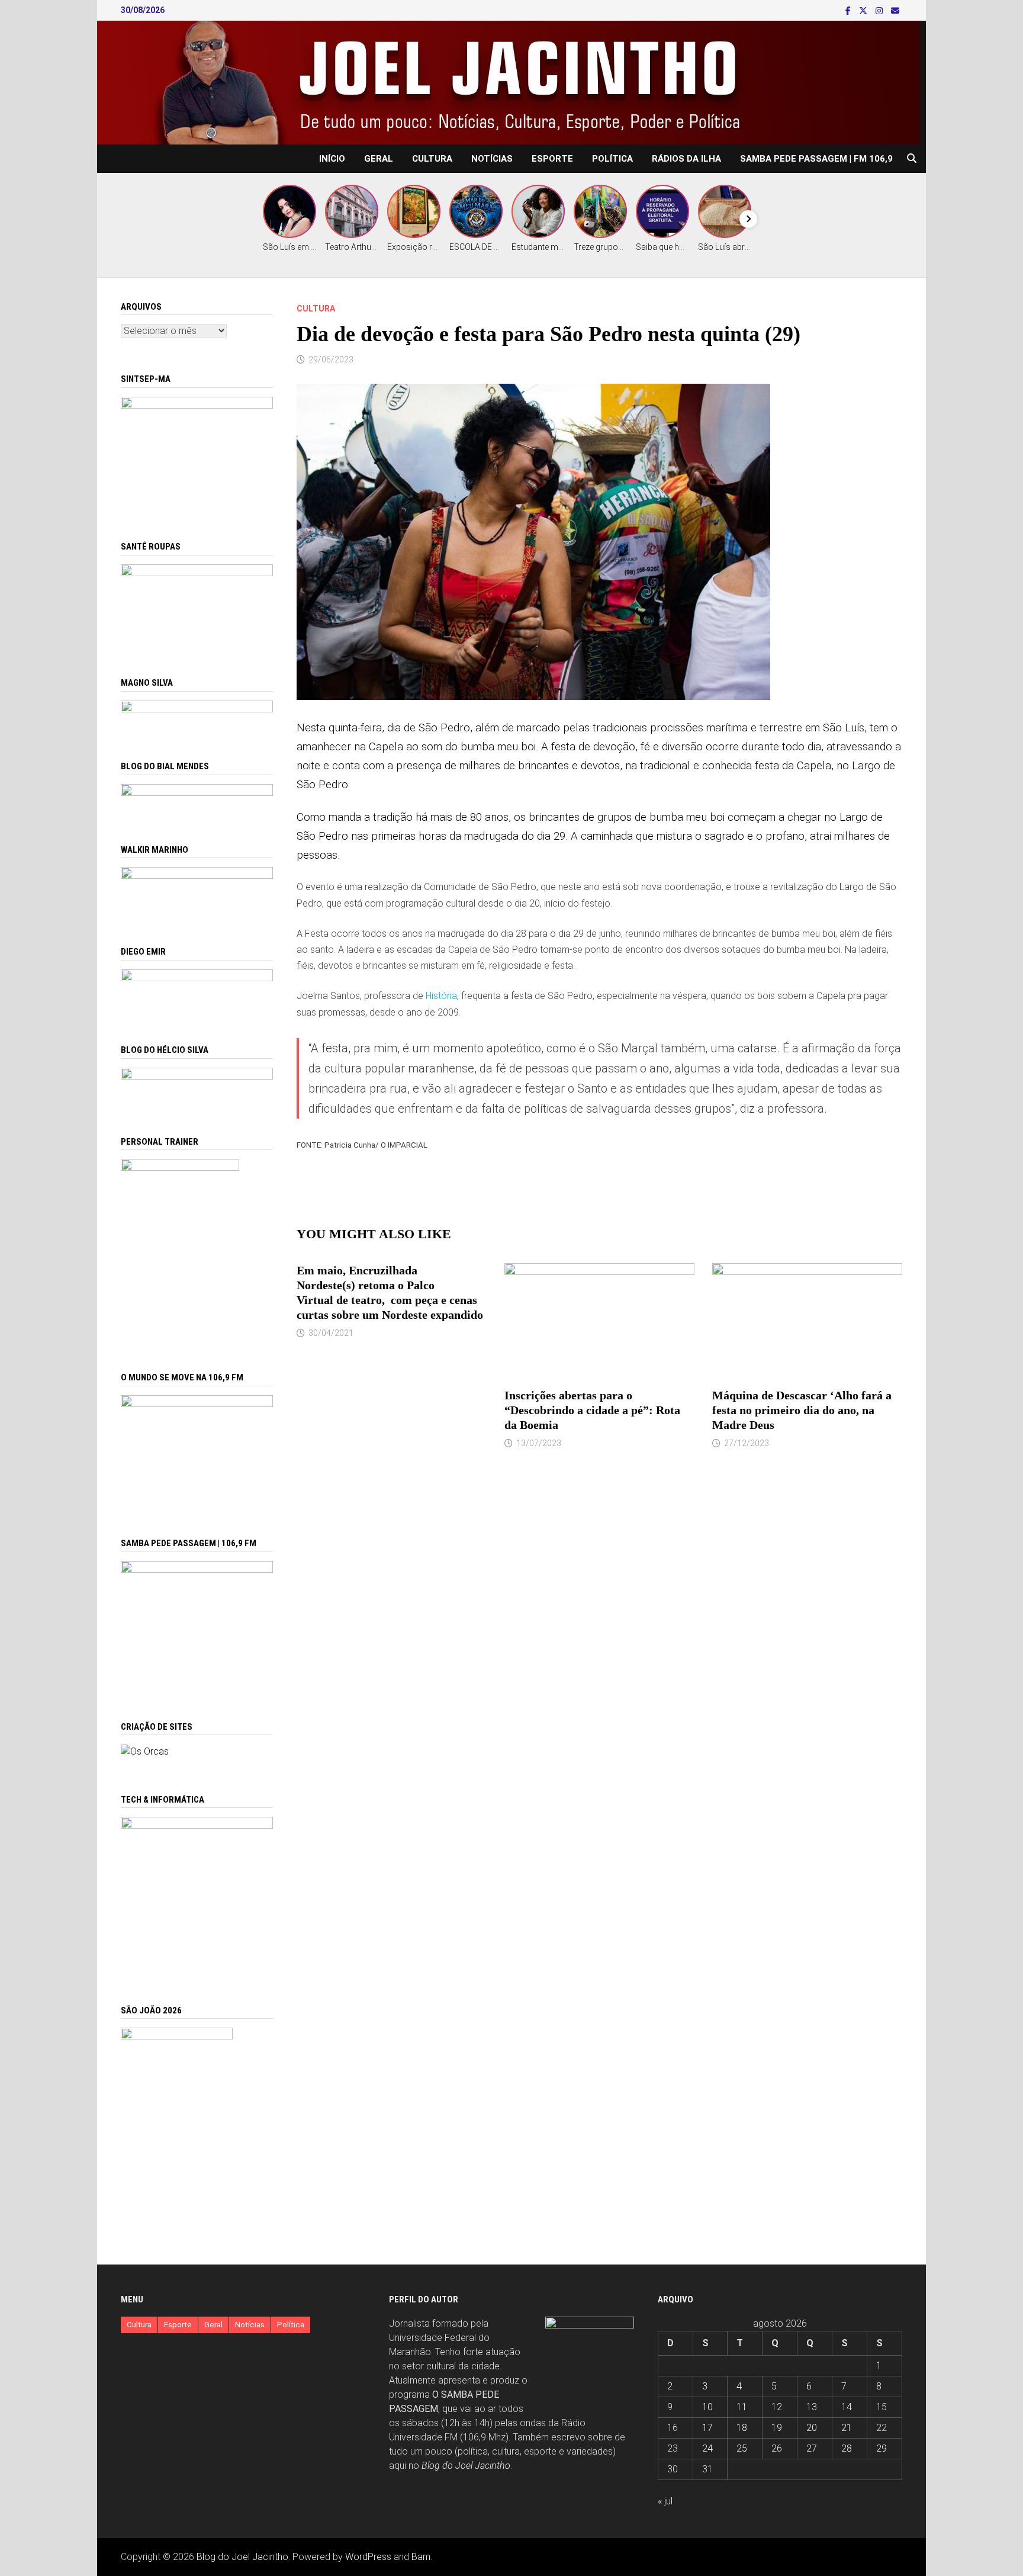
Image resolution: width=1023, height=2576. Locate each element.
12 (777, 2407)
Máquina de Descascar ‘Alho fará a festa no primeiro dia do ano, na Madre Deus (802, 1410)
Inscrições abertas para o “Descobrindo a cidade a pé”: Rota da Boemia (592, 1410)
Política (612, 159)
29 (882, 2448)
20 (812, 2428)
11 (742, 2407)
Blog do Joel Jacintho (466, 2466)
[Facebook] (849, 10)
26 (777, 2448)
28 (847, 2448)
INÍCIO (332, 159)
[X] (864, 10)
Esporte (552, 159)
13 (812, 2407)
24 (707, 2448)
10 (707, 2407)
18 (742, 2428)
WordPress (368, 2557)
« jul (665, 2501)
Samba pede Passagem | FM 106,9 (816, 159)
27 (812, 2448)
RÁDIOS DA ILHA (686, 159)
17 (707, 2428)
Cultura (432, 159)
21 (847, 2428)
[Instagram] (880, 10)
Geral (379, 159)
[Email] (895, 10)
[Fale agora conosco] (145, 1751)
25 (742, 2448)
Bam (421, 2557)
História (441, 996)
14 (847, 2407)
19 (777, 2428)
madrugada (491, 836)
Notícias (492, 159)
